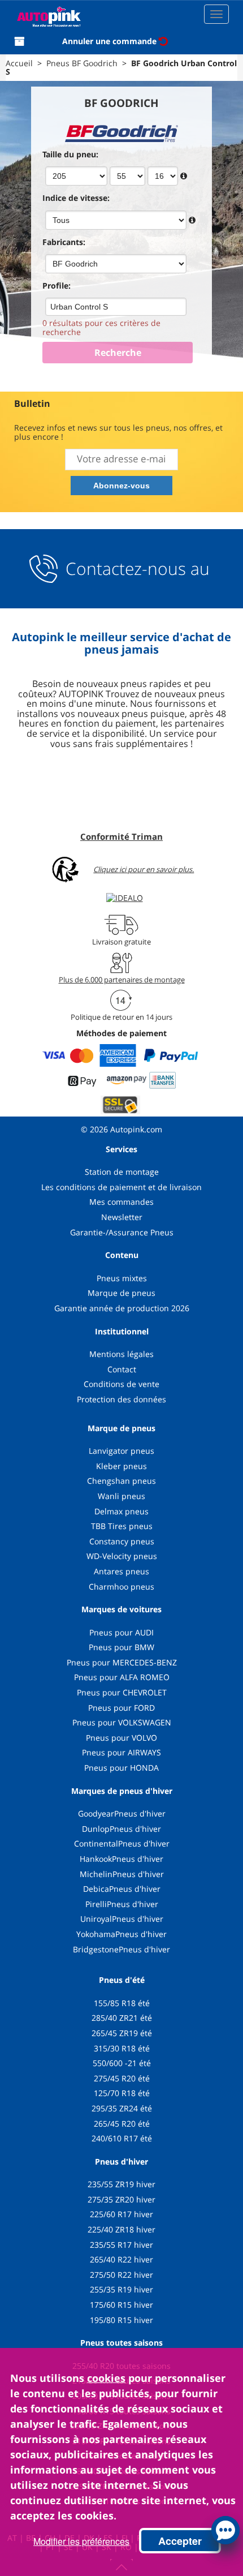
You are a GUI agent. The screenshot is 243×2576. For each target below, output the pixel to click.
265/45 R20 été (122, 2124)
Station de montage (122, 1172)
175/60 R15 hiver (121, 2305)
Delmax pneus (121, 1511)
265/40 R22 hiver (121, 2259)
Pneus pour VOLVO (121, 1738)
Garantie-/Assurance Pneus (122, 1232)
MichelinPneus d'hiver (122, 1874)
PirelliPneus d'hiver (122, 1904)
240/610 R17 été (122, 2138)
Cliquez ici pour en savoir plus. (144, 870)
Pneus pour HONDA (121, 1768)
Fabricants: (64, 242)
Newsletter (122, 1217)
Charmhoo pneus (121, 1587)
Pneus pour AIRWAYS (121, 1752)
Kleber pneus (121, 1466)
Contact (122, 1369)
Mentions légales (121, 1354)
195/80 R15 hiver (121, 2320)
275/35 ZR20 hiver (121, 2199)
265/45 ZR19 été (122, 2033)
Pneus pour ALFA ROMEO (122, 1677)
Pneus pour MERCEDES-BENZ (122, 1662)
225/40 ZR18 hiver (121, 2229)
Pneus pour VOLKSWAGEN (122, 1722)
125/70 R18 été (122, 2093)
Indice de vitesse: (76, 198)
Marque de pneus (121, 1293)
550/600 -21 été (122, 2063)
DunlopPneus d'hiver (121, 1829)
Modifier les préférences (81, 2541)
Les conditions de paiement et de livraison (121, 1187)
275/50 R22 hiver (121, 2275)
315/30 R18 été (122, 2048)
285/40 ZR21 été (122, 2018)
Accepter (180, 2541)
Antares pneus (121, 1571)
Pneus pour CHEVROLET (122, 1692)
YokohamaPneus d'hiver (121, 1934)
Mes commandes (121, 1202)
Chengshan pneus (121, 1481)
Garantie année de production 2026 (122, 1308)
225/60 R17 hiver (121, 2214)
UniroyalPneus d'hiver (122, 1919)
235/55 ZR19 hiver (121, 2184)
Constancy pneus (122, 1541)
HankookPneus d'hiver (121, 1859)
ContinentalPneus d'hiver (122, 1843)
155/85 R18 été (122, 2003)
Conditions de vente (121, 1384)
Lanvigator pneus (121, 1451)
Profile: (57, 285)
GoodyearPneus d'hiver (122, 1813)
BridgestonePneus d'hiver (121, 1949)
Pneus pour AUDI (121, 1632)
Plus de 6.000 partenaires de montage (122, 980)
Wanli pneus (121, 1496)
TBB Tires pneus (122, 1526)
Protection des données (121, 1399)
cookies (106, 2378)
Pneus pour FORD (121, 1708)
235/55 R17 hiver (121, 2245)
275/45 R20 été (122, 2078)
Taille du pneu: (70, 154)
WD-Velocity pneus (122, 1556)
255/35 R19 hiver (121, 2289)
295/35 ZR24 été (122, 2108)
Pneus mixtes (122, 1278)
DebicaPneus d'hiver (122, 1889)
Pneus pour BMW (121, 1647)
